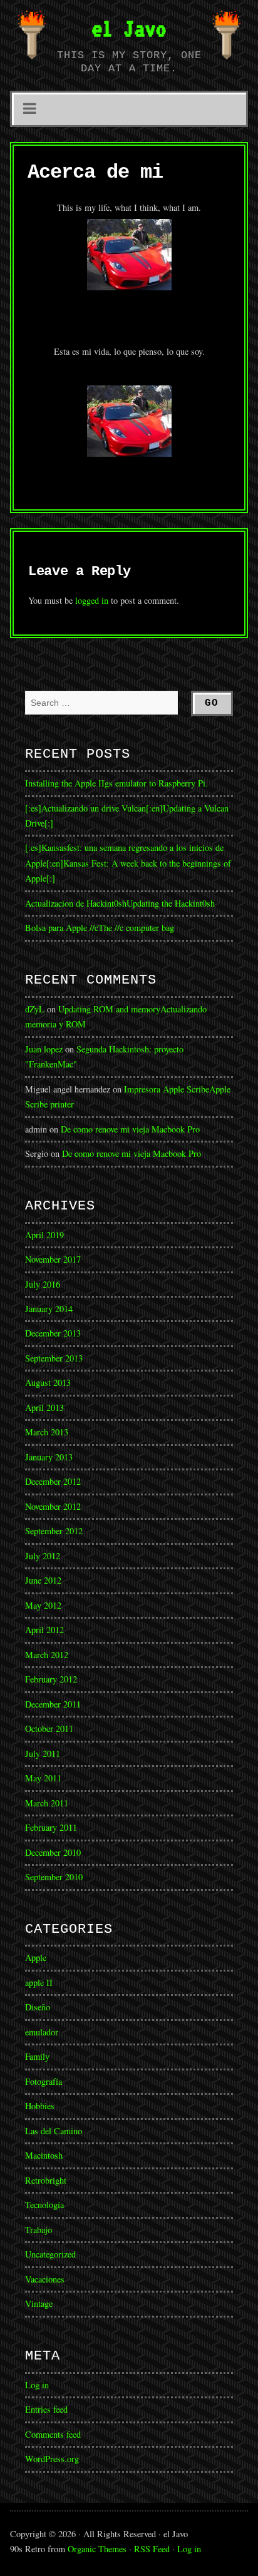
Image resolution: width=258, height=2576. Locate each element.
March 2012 (47, 1655)
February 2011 (51, 1827)
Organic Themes (97, 2549)
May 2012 (43, 1605)
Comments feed (53, 2434)
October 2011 (49, 1728)
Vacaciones (45, 2279)
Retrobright (46, 2180)
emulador (42, 2032)
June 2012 (43, 1580)
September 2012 (54, 1531)
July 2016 (43, 1284)
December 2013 (53, 1333)
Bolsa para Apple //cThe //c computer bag (100, 928)
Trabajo (39, 2230)
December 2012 (53, 1481)
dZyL (35, 1009)
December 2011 (53, 1704)
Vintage (39, 2304)
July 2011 (43, 1754)
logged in (92, 600)
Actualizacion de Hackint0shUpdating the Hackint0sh (120, 903)
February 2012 (51, 1679)
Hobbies (40, 2106)
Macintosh (44, 2155)
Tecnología (44, 2205)
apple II (39, 1983)
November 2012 (53, 1506)
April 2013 (44, 1408)
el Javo (129, 28)
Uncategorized (50, 2254)
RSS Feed (152, 2549)
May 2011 (43, 1778)
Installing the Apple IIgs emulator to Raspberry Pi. (116, 783)
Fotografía (44, 2081)
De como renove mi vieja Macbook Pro (130, 1129)
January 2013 (49, 1457)
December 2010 (53, 1852)
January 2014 (49, 1309)
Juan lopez (44, 1049)
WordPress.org (52, 2459)
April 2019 (44, 1235)
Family (37, 2056)
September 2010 (54, 1877)
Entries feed (46, 2409)
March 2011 (47, 1803)
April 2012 (44, 1630)
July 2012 (43, 1556)
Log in (37, 2385)
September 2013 (54, 1358)
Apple (36, 1957)
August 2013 (48, 1382)
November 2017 (53, 1259)
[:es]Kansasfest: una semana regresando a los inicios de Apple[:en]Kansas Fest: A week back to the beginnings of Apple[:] (128, 863)
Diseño (38, 2007)
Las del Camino (54, 2131)
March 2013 (47, 1432)
